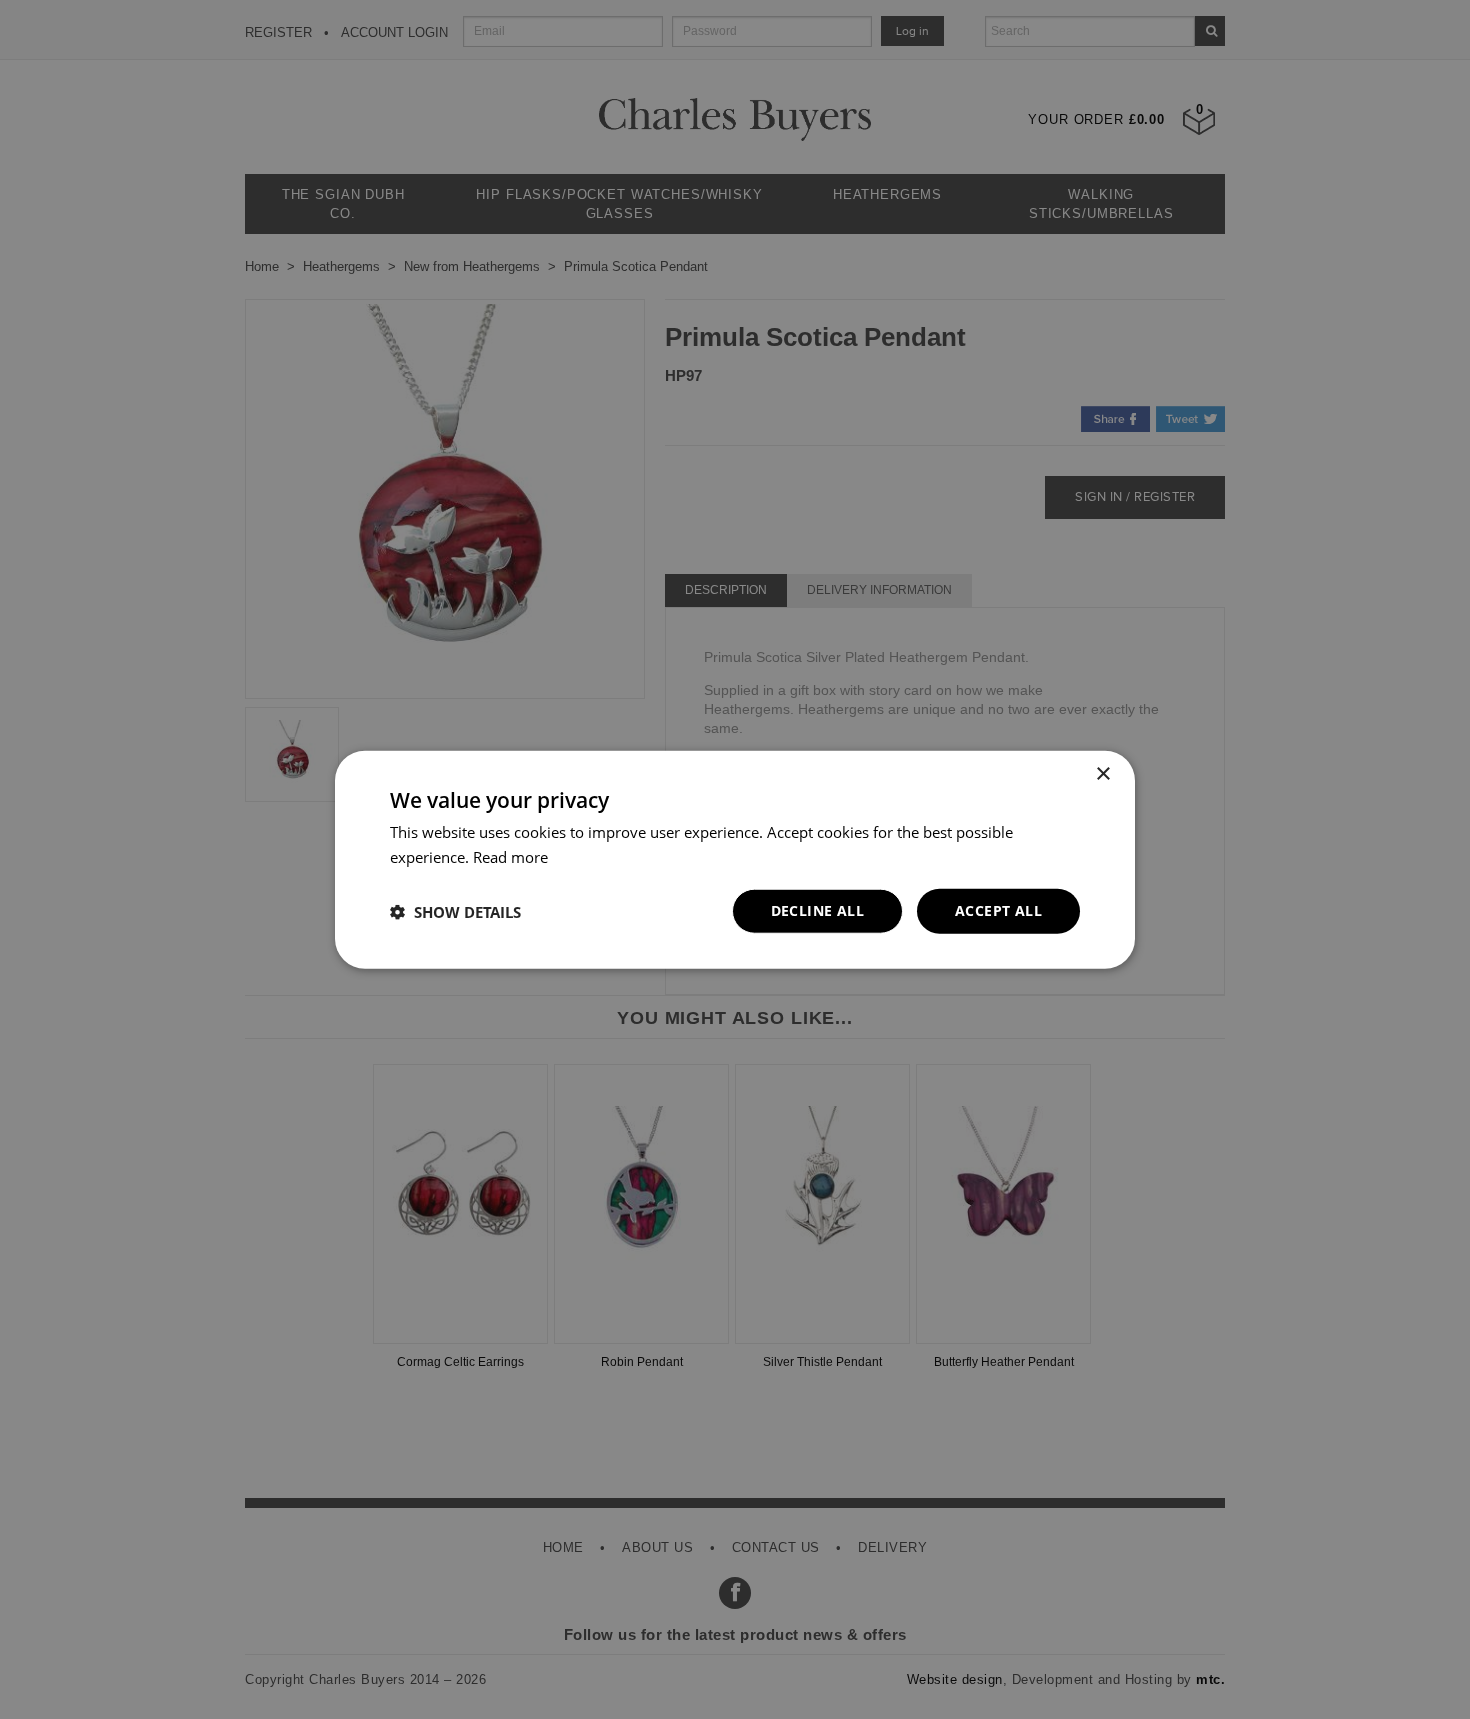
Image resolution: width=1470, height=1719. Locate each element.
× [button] (1102, 773)
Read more (510, 856)
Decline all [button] (817, 910)
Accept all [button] (998, 910)
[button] (455, 911)
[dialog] (735, 859)
